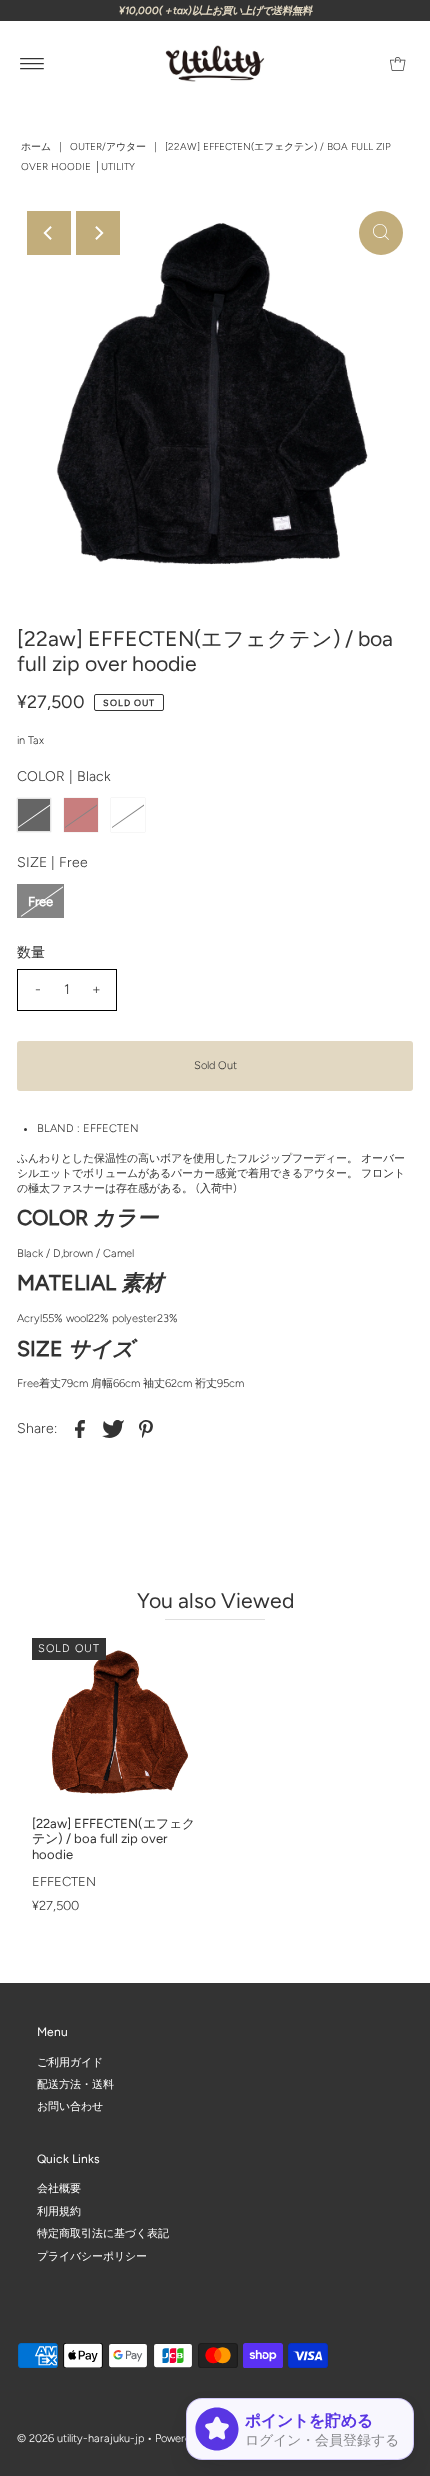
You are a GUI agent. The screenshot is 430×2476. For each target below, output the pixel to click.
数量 (31, 952)
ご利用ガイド (70, 2061)
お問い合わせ (70, 2106)
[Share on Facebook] (80, 1429)
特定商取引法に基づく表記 (103, 2233)
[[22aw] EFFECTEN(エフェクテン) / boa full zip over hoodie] (116, 1722)
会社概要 (59, 2188)
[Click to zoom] (381, 233)
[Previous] (49, 233)
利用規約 (59, 2211)
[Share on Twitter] (113, 1429)
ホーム (36, 146)
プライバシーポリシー (92, 2255)
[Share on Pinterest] (146, 1429)
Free (40, 901)
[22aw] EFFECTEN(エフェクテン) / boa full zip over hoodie (113, 1838)
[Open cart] (397, 64)
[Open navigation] (32, 64)
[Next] (98, 233)
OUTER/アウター (108, 146)
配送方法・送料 (75, 2084)
